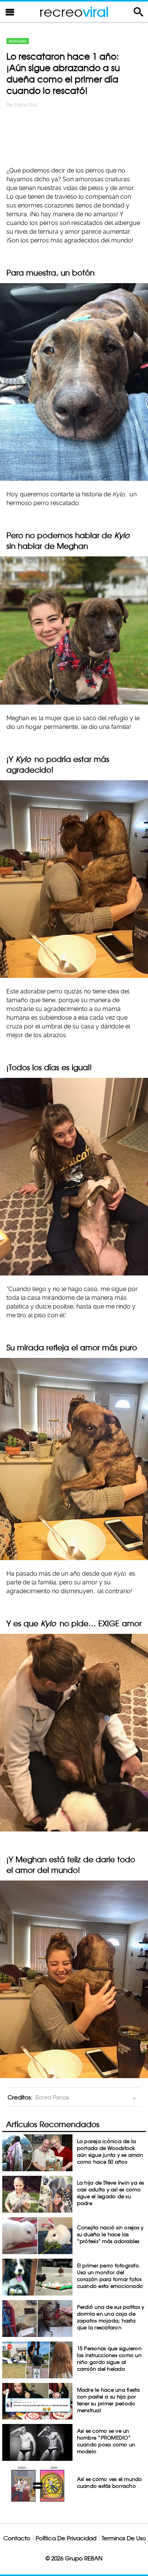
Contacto (17, 2538)
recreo (74, 12)
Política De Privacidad (66, 2538)
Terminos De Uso (124, 2538)
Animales (18, 41)
